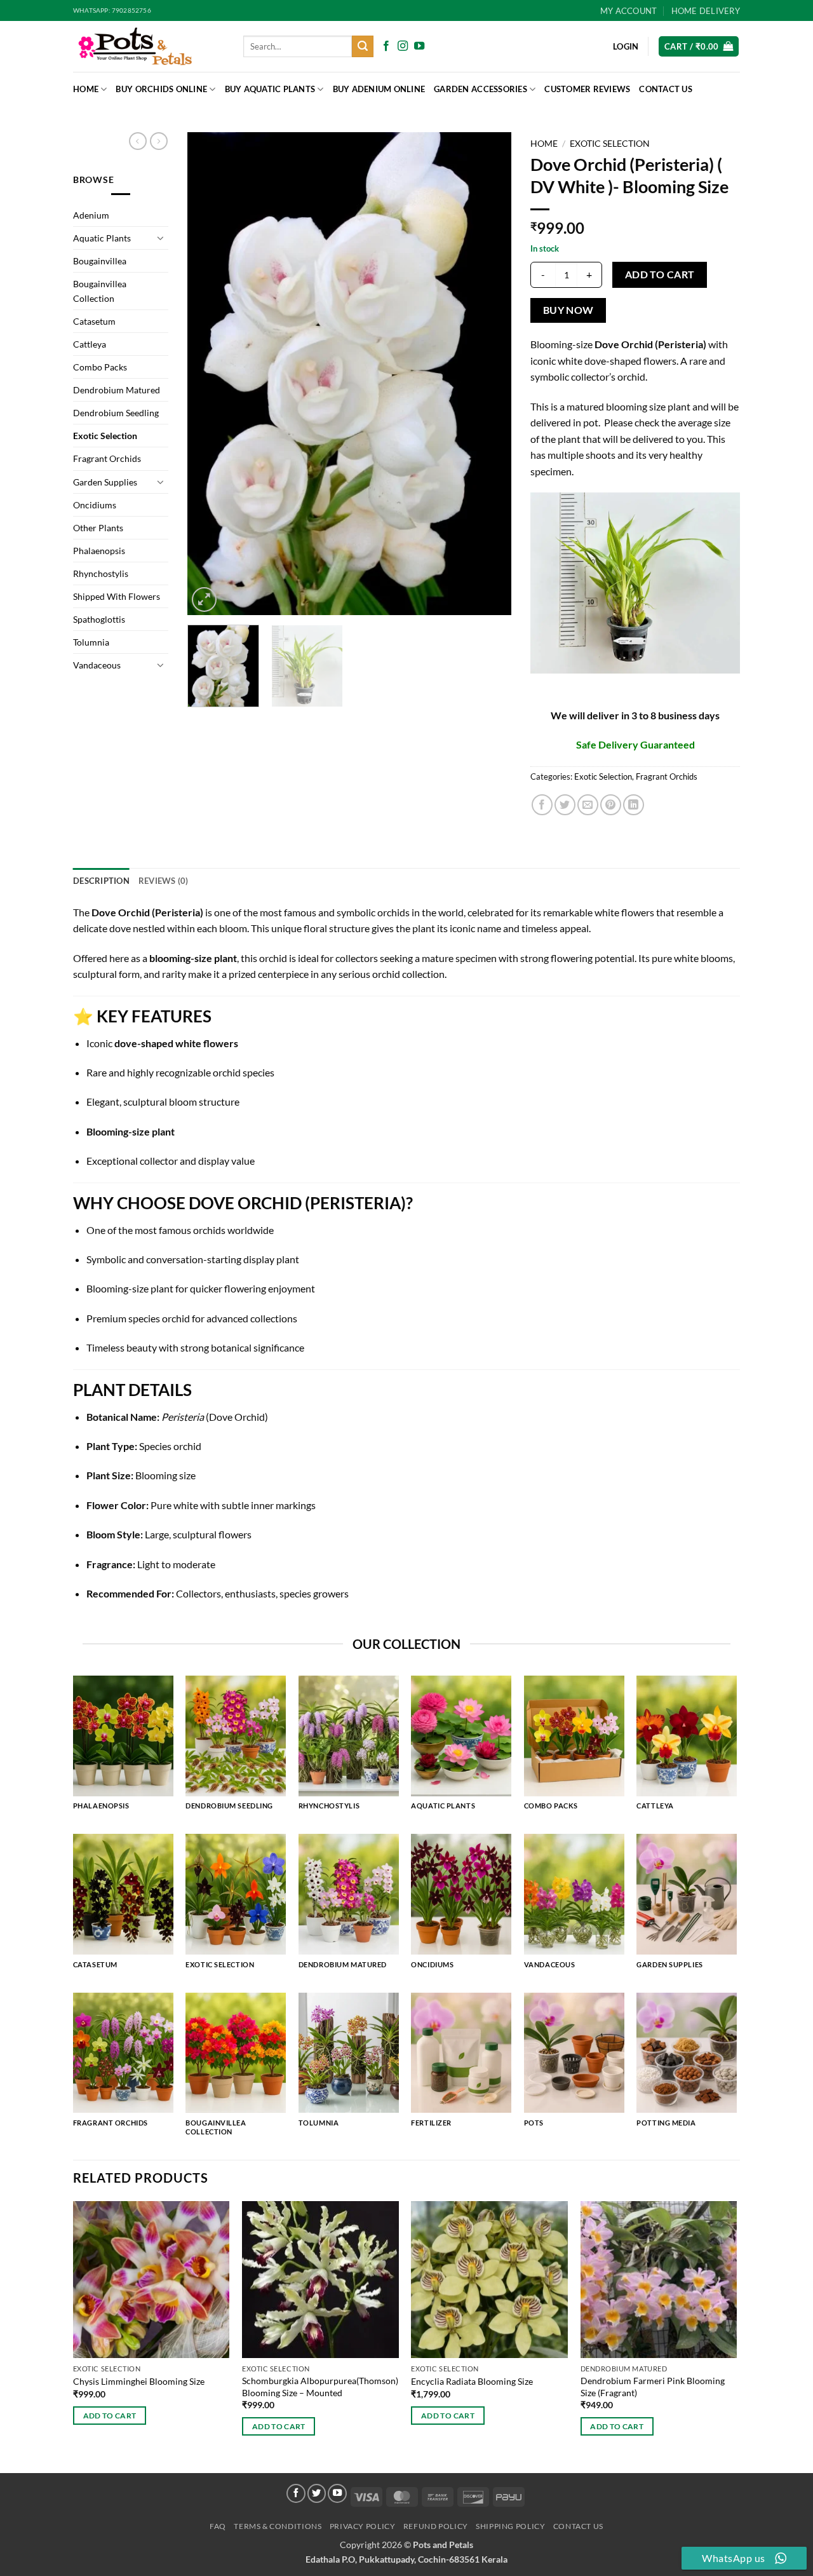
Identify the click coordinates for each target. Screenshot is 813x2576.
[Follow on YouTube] (419, 46)
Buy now (568, 310)
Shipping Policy (510, 2526)
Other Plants (98, 528)
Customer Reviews (587, 89)
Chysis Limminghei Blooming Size (139, 2381)
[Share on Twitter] (565, 805)
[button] (699, 47)
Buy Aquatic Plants (270, 89)
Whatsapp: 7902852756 (112, 10)
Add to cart (660, 275)
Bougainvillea (100, 261)
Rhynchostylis (101, 573)
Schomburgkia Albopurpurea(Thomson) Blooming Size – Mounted (320, 2387)
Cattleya (90, 344)
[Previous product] (159, 141)
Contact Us (666, 89)
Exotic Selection (105, 436)
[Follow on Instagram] (403, 46)
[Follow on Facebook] (386, 46)
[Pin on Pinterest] (611, 805)
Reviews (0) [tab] (164, 881)
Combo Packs (100, 367)
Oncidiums (95, 505)
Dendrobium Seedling (116, 413)
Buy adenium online (379, 89)
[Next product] (138, 141)
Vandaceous (97, 665)
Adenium (91, 215)
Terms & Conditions (278, 2526)
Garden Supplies (105, 482)
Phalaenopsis (99, 551)
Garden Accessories (480, 89)
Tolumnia (91, 642)
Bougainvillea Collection (100, 291)
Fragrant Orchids (107, 458)
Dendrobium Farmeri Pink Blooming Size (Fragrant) (653, 2387)
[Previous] (210, 374)
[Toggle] (161, 238)
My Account (629, 11)
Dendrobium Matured (117, 390)
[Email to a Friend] (588, 805)
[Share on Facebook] (542, 805)
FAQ (218, 2526)
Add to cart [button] (110, 2416)
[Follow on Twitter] (317, 2493)
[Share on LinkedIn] (634, 805)
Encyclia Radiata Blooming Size (472, 2381)
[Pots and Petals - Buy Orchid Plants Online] (149, 46)
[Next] (489, 374)
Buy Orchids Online (161, 89)
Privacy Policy (363, 2526)
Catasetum (94, 321)
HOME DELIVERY (706, 11)
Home (86, 89)
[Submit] (363, 46)
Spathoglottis (99, 619)
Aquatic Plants (102, 238)
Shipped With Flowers (117, 596)
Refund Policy (436, 2526)
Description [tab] (101, 881)
